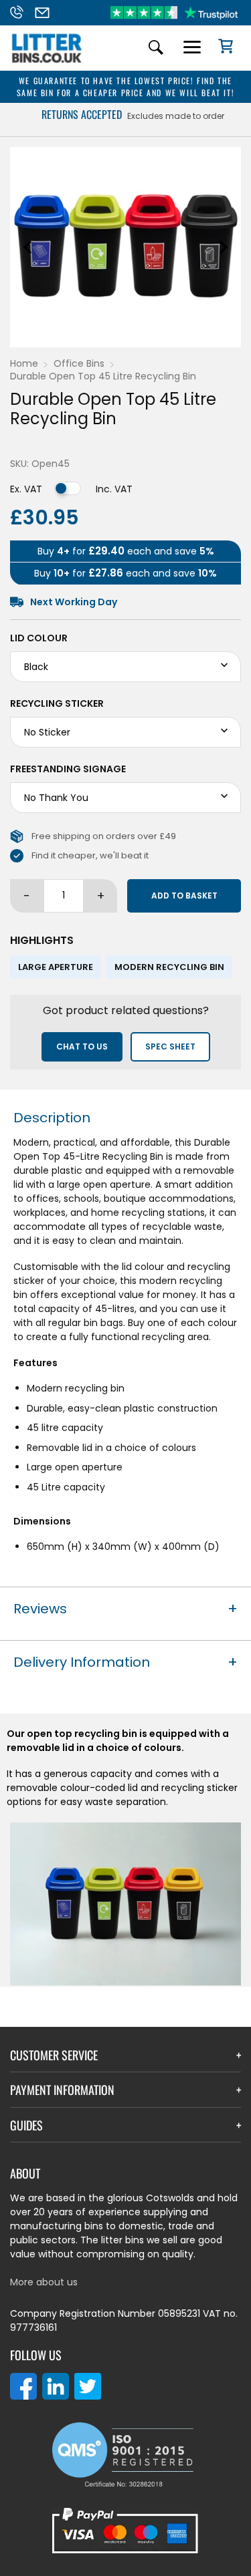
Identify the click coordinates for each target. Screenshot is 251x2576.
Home (24, 363)
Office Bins (79, 363)
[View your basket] (221, 48)
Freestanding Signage (68, 769)
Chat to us (82, 1046)
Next (224, 247)
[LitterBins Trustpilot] (174, 13)
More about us (44, 2282)
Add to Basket (184, 896)
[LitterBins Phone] (20, 13)
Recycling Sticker (57, 703)
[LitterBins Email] (47, 13)
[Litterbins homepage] (47, 62)
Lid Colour (39, 638)
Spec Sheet (170, 1046)
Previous (27, 247)
